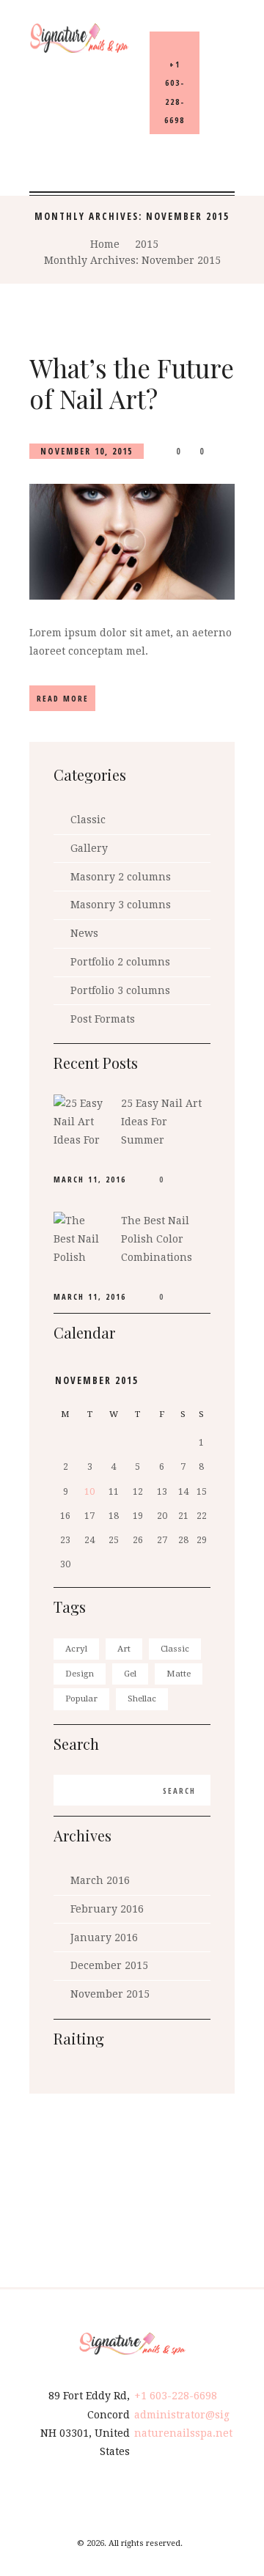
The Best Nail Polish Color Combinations (157, 1239)
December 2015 (109, 1965)
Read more (63, 698)
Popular (81, 1699)
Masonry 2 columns (121, 877)
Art (124, 1649)
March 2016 (100, 1880)
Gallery (89, 848)
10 (89, 1492)
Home (105, 244)
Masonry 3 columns (121, 905)
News (84, 933)
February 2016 (107, 1909)
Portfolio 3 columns (120, 990)
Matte (179, 1674)
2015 (147, 244)
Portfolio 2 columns (120, 962)
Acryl (76, 1649)
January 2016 (104, 1937)
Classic (88, 820)
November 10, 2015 (87, 451)
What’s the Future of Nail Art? (132, 383)
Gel (130, 1674)
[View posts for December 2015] (201, 1381)
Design (80, 1674)
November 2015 (110, 1994)
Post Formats (103, 1019)
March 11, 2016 (90, 1180)
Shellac (142, 1699)
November (97, 1380)
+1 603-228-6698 (176, 2396)
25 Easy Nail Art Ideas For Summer (161, 1122)
